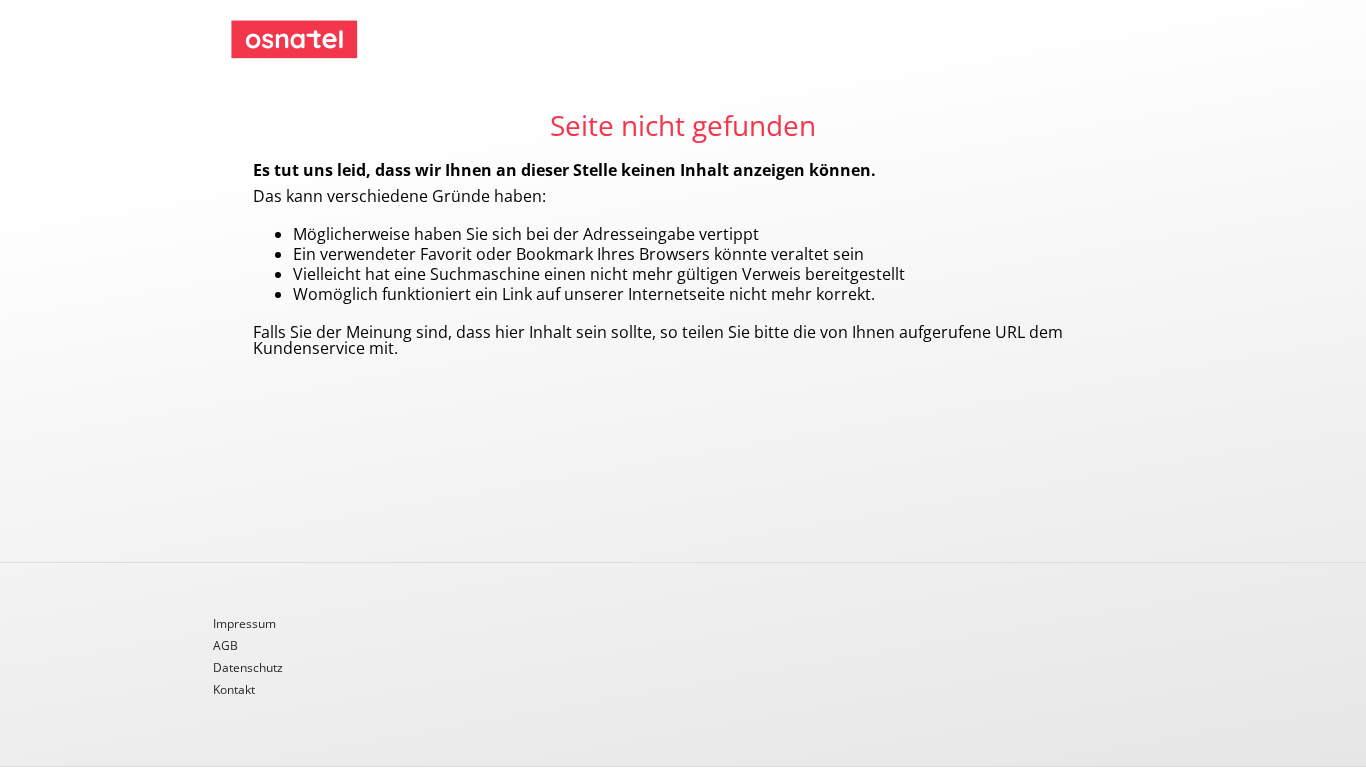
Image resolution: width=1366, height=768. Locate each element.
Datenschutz (248, 669)
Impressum (244, 625)
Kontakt (234, 690)
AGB (225, 647)
